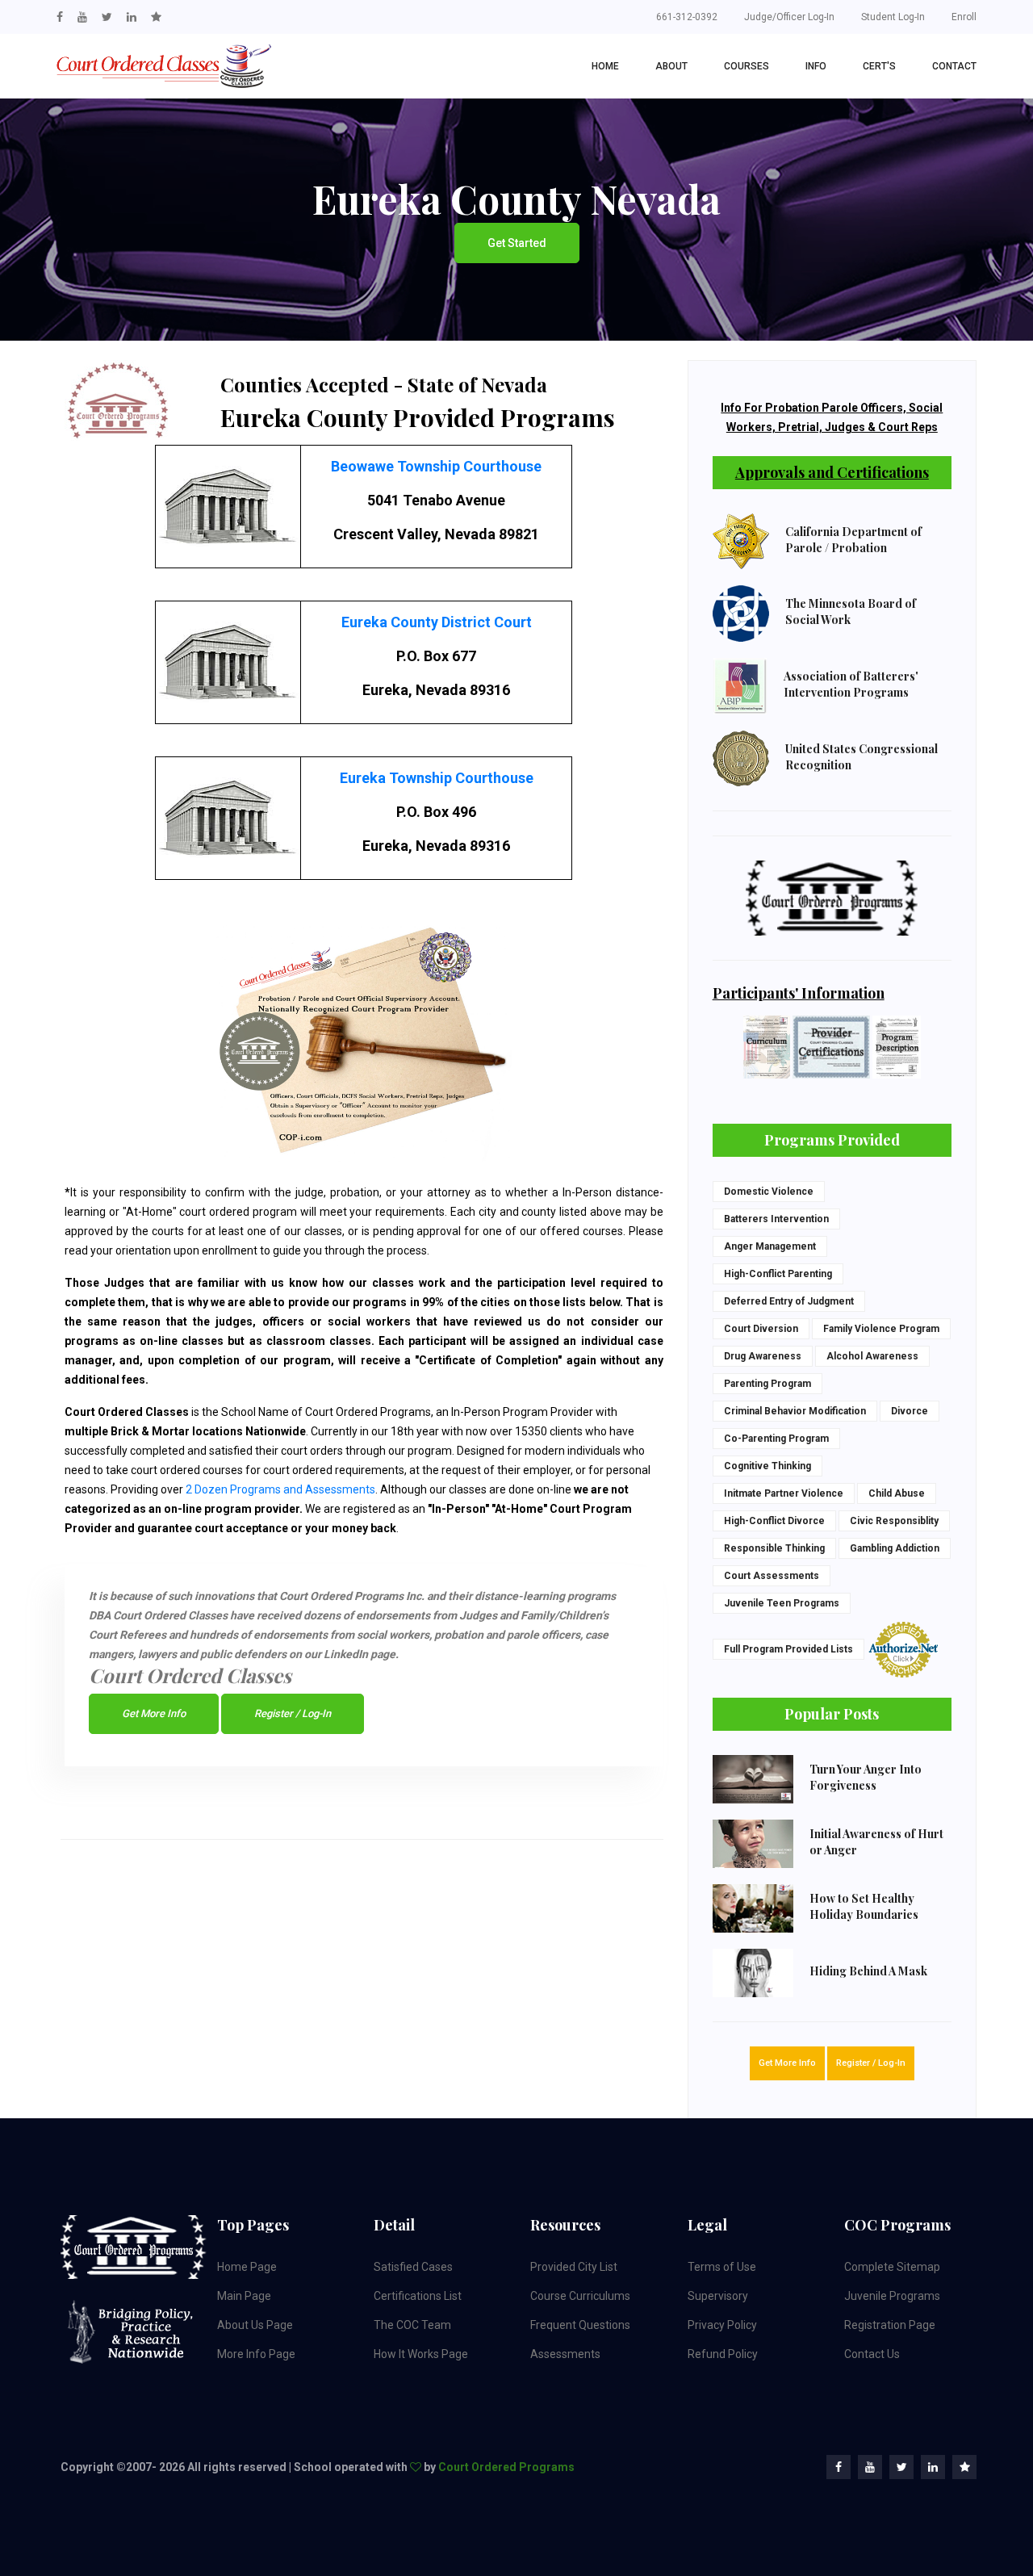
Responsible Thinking (774, 1548)
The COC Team (412, 2325)
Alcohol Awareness (872, 1356)
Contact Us (872, 2354)
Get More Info (154, 1713)
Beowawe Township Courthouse (436, 466)
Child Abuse (897, 1493)
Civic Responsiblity (894, 1521)
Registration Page (890, 2325)
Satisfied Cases (413, 2267)
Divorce (910, 1411)
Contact (954, 66)
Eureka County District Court (437, 622)
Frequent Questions (580, 2325)
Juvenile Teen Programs (782, 1603)
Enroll (964, 17)
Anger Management (770, 1246)
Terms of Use (722, 2267)
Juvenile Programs (892, 2296)
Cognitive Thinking (767, 1466)
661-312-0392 (687, 17)
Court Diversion (761, 1329)
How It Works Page (421, 2354)
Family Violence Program (881, 1329)
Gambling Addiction (895, 1548)
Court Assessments (772, 1576)
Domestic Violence (769, 1192)
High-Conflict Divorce (774, 1521)
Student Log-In (893, 17)
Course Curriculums (580, 2296)
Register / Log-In (293, 1713)
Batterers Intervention (776, 1219)
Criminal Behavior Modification (795, 1411)
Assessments (565, 2354)
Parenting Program (767, 1384)
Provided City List (574, 2267)
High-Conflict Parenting (778, 1274)
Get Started (517, 243)
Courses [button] (747, 66)
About (671, 66)
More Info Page (256, 2354)
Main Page (244, 2296)
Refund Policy (723, 2354)
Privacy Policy (722, 2325)
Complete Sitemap (892, 2267)
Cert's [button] (879, 66)
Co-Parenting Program (776, 1439)
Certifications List (418, 2296)
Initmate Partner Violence (784, 1493)
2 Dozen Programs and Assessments (280, 1489)
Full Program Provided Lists (788, 1649)
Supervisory (718, 2296)
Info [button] (816, 66)
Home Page (247, 2267)
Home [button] (605, 66)
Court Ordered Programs (506, 2467)
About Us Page (255, 2325)
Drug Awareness (763, 1356)
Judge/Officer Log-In (789, 17)
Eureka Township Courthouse (437, 778)
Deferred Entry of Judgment (789, 1301)
